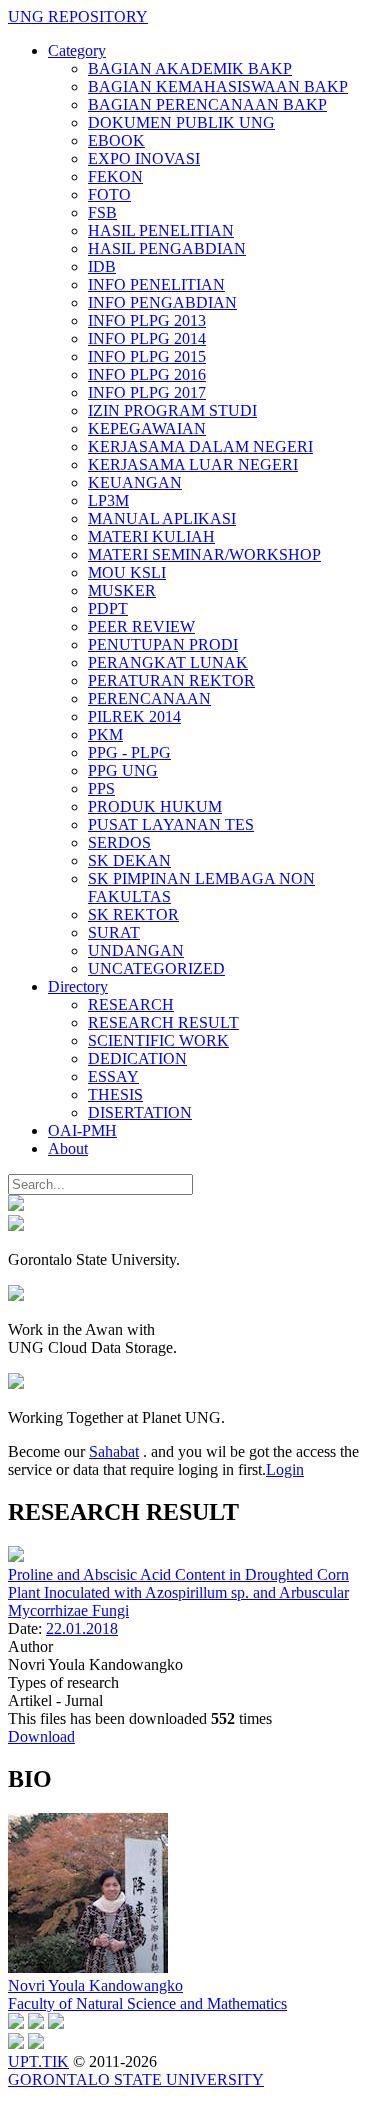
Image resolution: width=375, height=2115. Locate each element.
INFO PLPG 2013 (147, 320)
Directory (78, 986)
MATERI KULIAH (151, 536)
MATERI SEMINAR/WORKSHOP (204, 554)
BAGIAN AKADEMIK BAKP (190, 68)
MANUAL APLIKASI (162, 518)
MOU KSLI (127, 572)
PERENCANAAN (149, 698)
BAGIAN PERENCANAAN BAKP (207, 104)
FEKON (115, 176)
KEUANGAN (135, 482)
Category (77, 50)
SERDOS (119, 842)
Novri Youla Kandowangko (95, 1985)
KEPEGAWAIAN (147, 428)
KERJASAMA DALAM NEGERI (200, 446)
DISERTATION (140, 1112)
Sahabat (114, 1451)
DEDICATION (137, 1058)
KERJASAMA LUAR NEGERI (193, 464)
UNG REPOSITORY (78, 16)
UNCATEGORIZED (156, 968)
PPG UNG (123, 770)
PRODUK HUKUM (155, 806)
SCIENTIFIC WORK (158, 1040)
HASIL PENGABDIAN (167, 248)
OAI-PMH (82, 1130)
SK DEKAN (129, 860)
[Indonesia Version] (16, 1205)
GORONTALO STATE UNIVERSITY (136, 2079)
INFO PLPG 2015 (147, 356)
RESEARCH (131, 1004)
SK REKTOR (133, 914)
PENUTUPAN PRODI (163, 644)
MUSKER (122, 590)
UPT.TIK (38, 2061)
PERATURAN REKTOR (171, 680)
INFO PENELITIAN (156, 284)
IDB (102, 266)
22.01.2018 (82, 1628)
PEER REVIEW (141, 626)
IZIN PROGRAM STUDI (172, 410)
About (68, 1148)
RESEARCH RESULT (163, 1022)
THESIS (115, 1094)
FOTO (109, 194)
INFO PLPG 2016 (147, 374)
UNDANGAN (136, 950)
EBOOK (116, 140)
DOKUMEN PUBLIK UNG (181, 122)
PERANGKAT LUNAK (168, 662)
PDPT (108, 608)
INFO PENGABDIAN (162, 302)
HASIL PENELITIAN (161, 230)
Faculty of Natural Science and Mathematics (147, 2003)
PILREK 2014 (134, 716)
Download (41, 1736)
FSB (102, 212)
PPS (101, 788)
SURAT (114, 932)
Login (285, 1469)
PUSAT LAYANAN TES (171, 824)
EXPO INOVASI (144, 158)
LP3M (108, 500)
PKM (105, 734)
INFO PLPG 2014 (147, 338)
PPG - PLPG (129, 752)
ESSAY (113, 1076)
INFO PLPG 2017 (147, 392)
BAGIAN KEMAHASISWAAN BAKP (218, 86)
